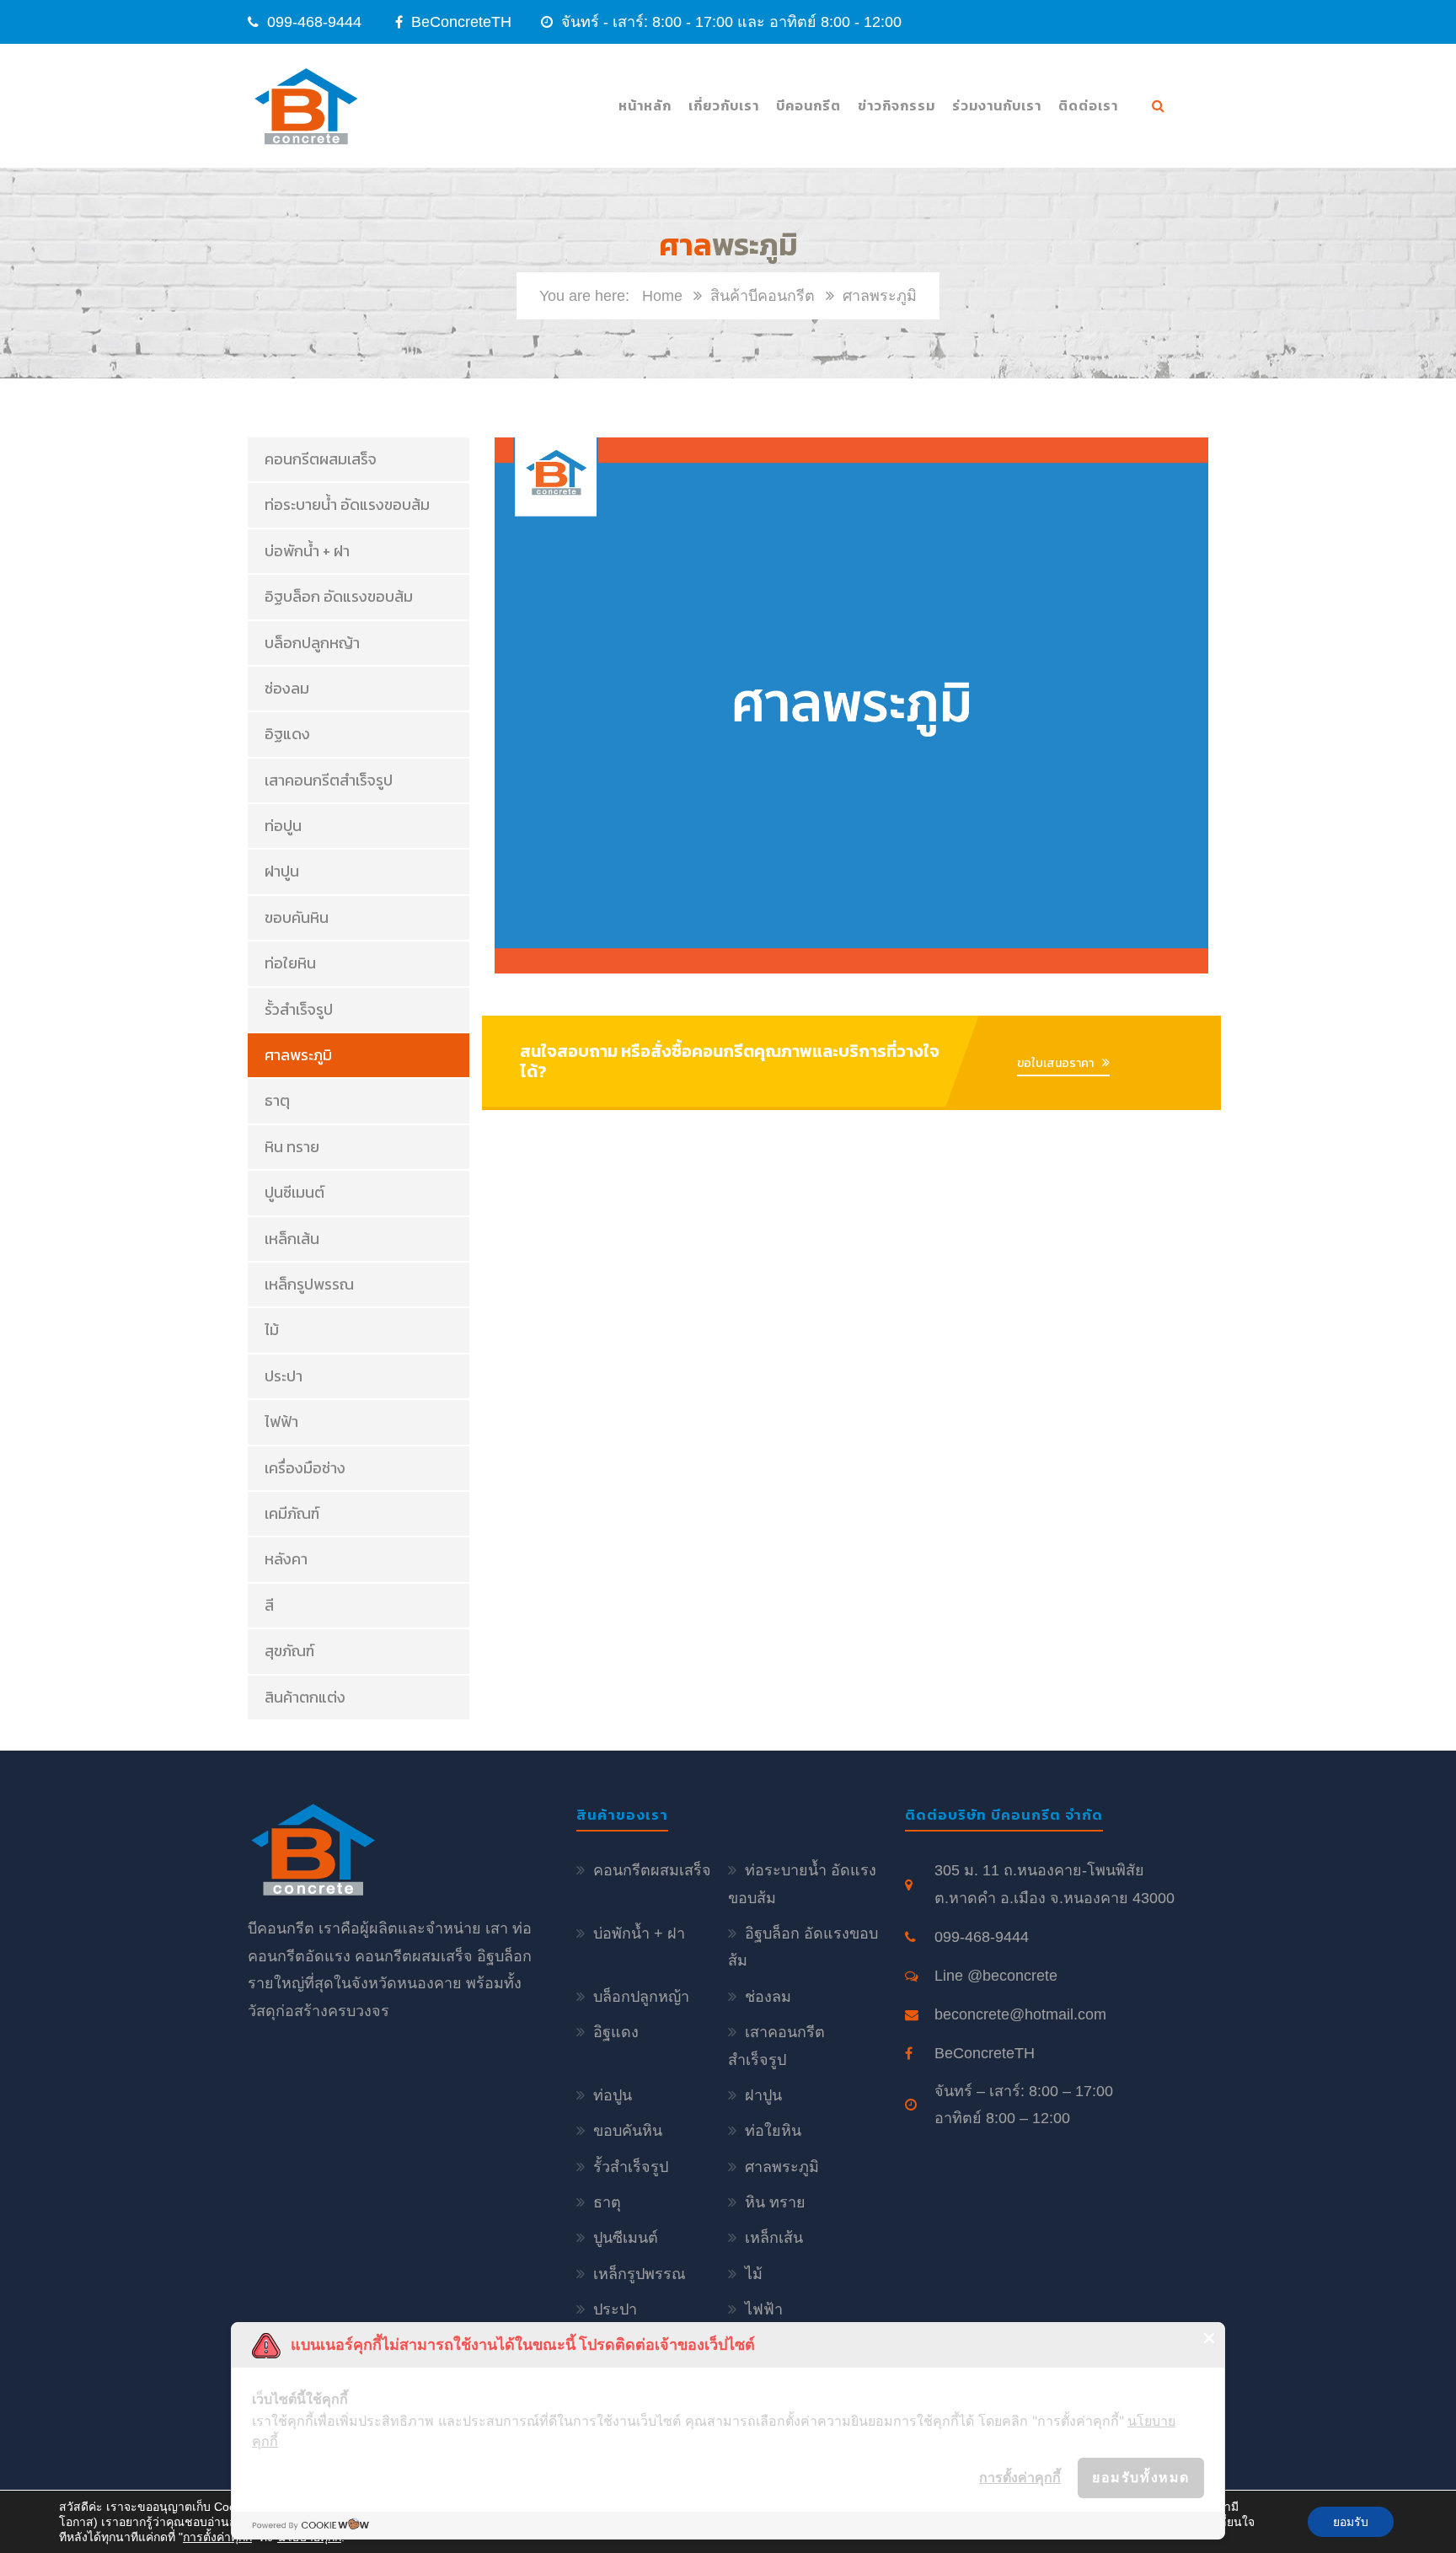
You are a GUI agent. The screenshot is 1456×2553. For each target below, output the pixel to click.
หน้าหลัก (645, 105)
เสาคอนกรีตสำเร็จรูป (329, 780)
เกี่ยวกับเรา (724, 105)
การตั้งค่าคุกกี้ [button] (1020, 2477)
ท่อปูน (283, 826)
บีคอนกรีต (808, 105)
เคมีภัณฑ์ (292, 1513)
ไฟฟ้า (281, 1421)
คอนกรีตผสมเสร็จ (321, 459)
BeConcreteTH (459, 22)
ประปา (284, 1376)
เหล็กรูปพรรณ (309, 1284)
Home (662, 296)
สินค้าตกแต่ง (305, 1697)
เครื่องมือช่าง (305, 1468)
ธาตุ (277, 1100)
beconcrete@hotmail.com (1020, 2014)
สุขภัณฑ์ (289, 1651)
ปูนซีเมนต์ (294, 1192)
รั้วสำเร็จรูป (299, 1009)
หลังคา (286, 1559)
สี (269, 1605)
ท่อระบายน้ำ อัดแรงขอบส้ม (347, 504)
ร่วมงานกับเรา (997, 105)
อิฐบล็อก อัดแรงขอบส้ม (339, 596)
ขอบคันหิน (297, 917)
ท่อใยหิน (290, 963)
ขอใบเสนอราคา (1055, 1063)
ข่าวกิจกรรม (897, 105)
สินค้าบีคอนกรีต (763, 296)
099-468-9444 (314, 22)
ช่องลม (287, 688)
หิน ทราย (292, 1147)
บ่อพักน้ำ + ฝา (307, 551)
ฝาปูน (282, 871)
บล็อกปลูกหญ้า (312, 643)
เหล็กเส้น (292, 1239)
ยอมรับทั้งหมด (1141, 2477)
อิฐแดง (287, 734)
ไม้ (272, 1330)
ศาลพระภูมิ (298, 1055)
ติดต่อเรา (1088, 105)
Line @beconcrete (996, 1976)
